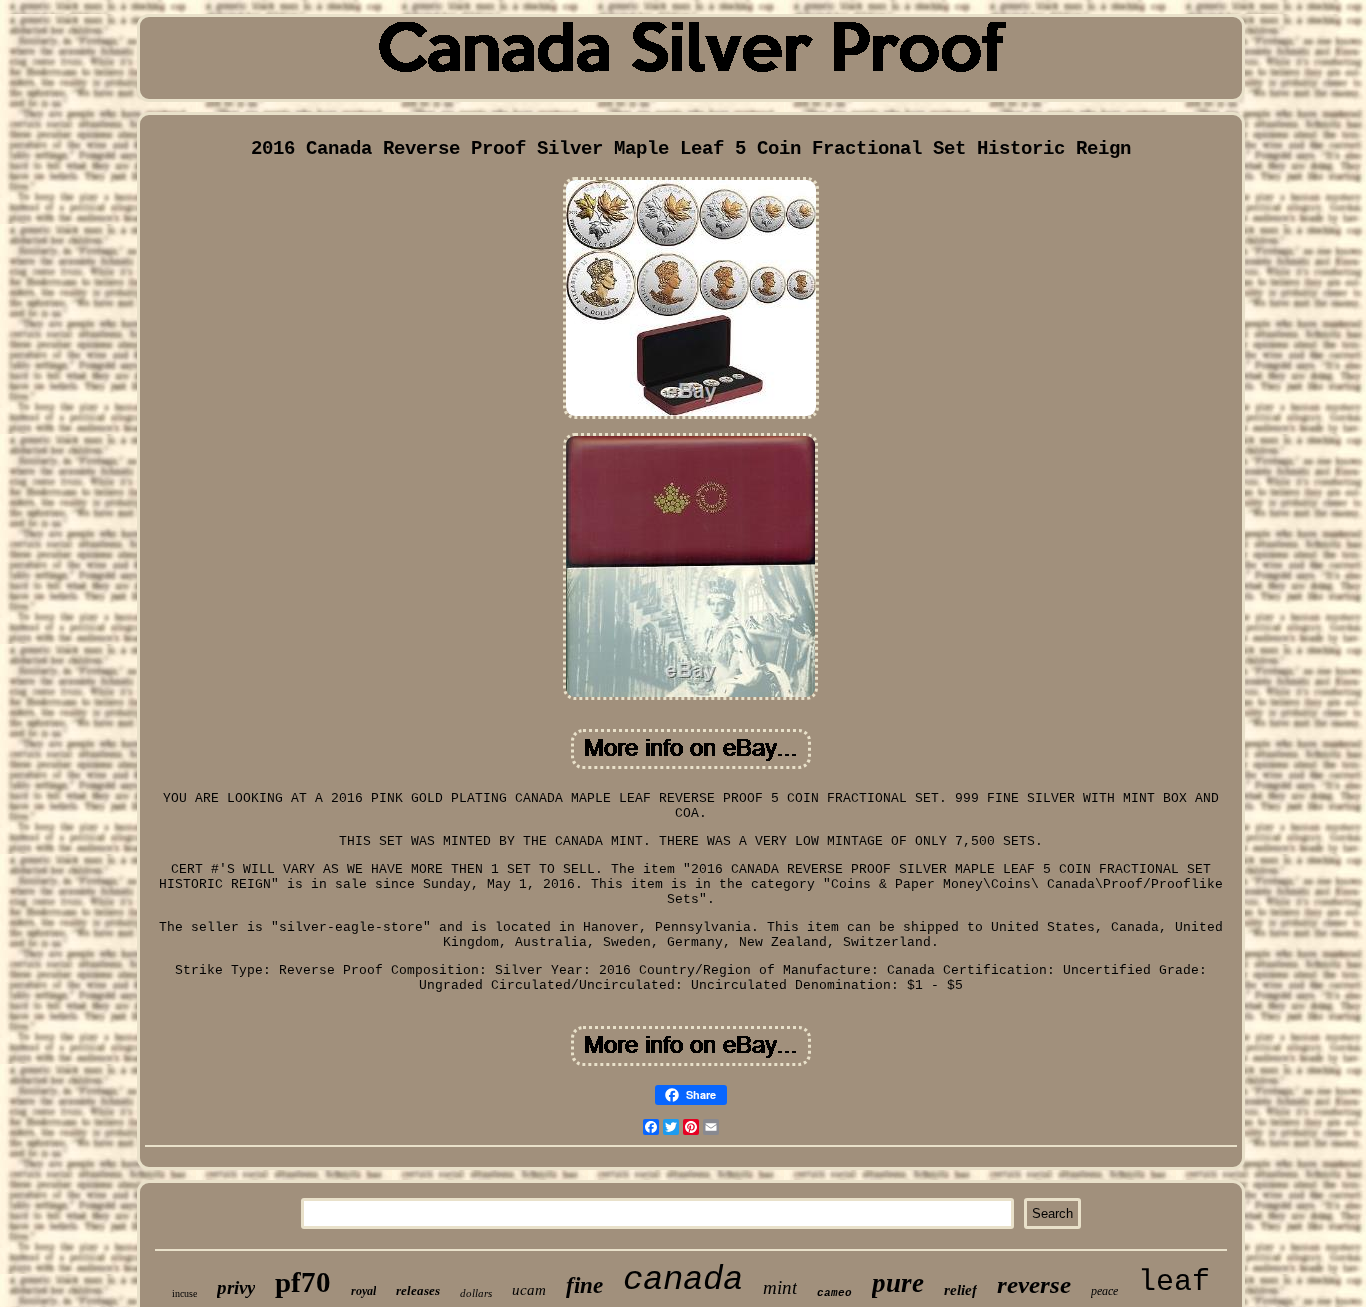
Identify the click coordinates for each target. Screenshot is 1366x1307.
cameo (834, 1293)
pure (898, 1283)
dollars (476, 1293)
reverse (1034, 1284)
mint (780, 1287)
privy (236, 1287)
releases (418, 1290)
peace (1104, 1291)
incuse (184, 1293)
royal (363, 1291)
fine (584, 1285)
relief (960, 1290)
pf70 (303, 1282)
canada (683, 1280)
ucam (529, 1290)
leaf (1174, 1282)
